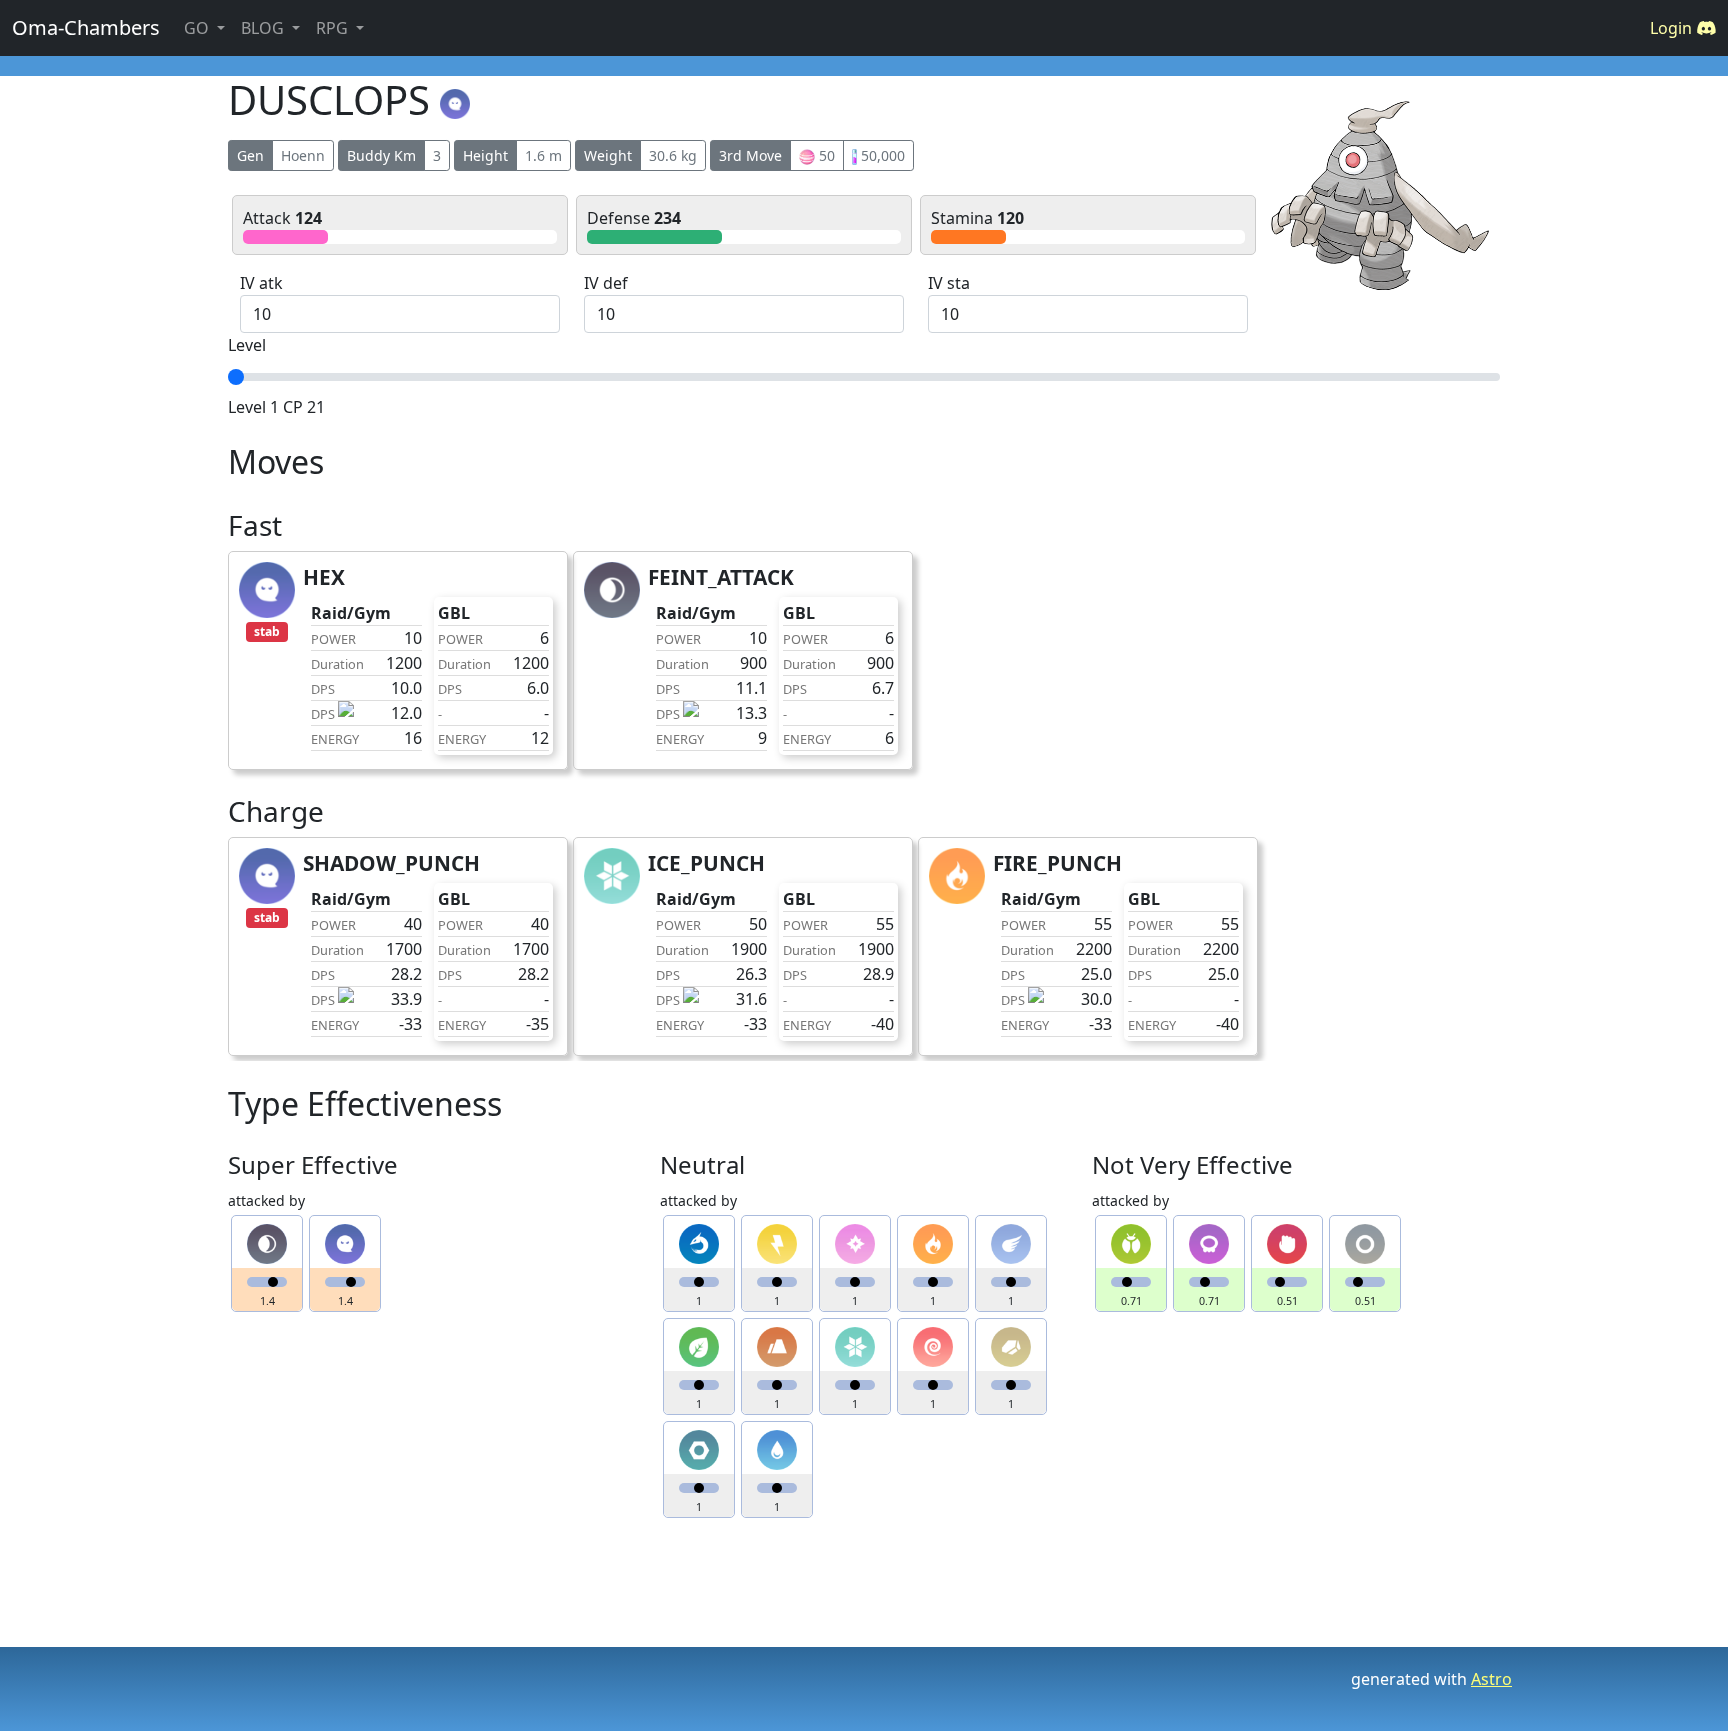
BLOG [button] (264, 28)
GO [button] (198, 28)
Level (247, 345)
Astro (1491, 1679)
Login (1673, 28)
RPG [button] (334, 28)
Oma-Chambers (86, 27)
